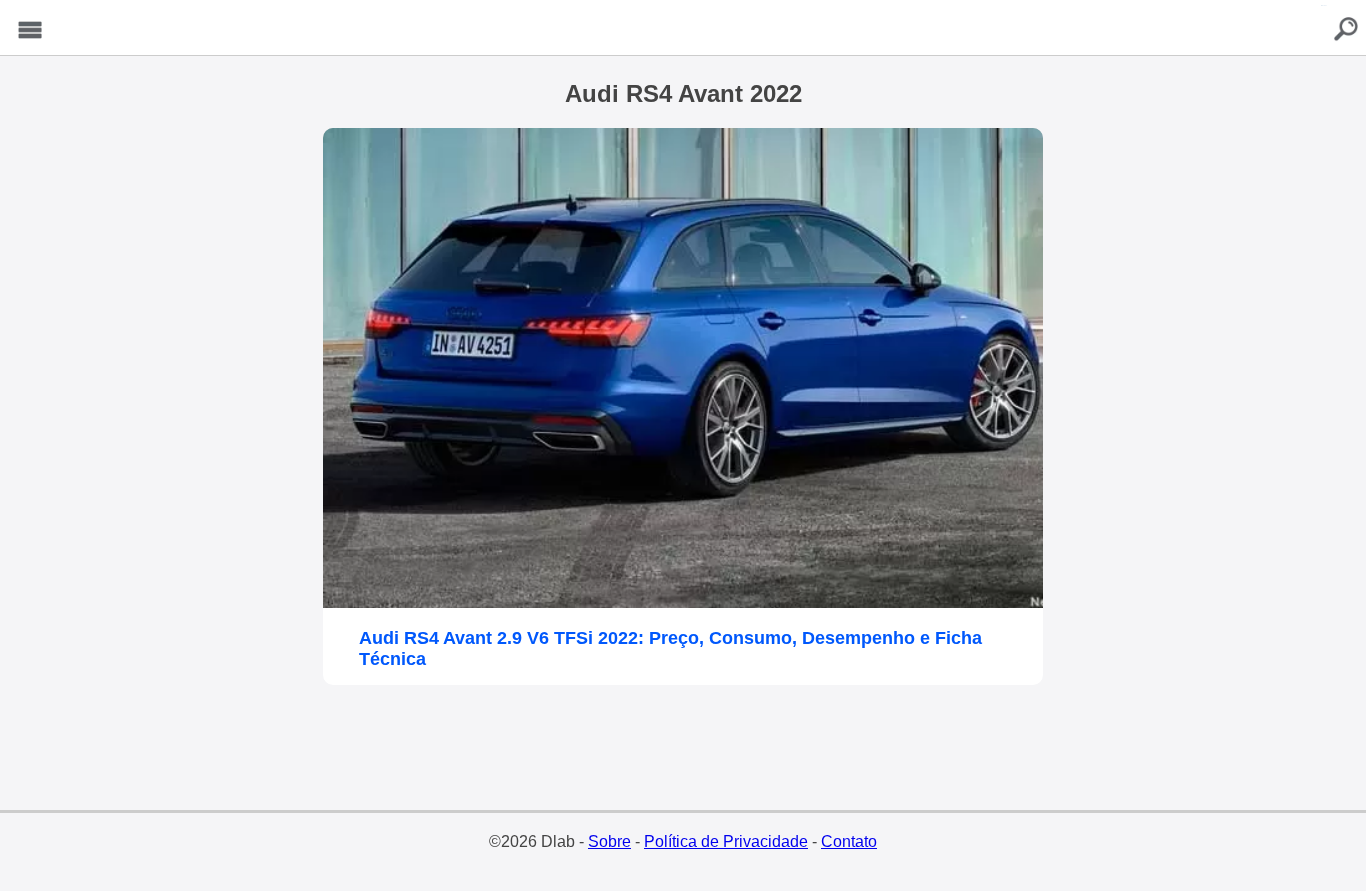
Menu (30, 30)
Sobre (609, 841)
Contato (849, 841)
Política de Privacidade (726, 841)
